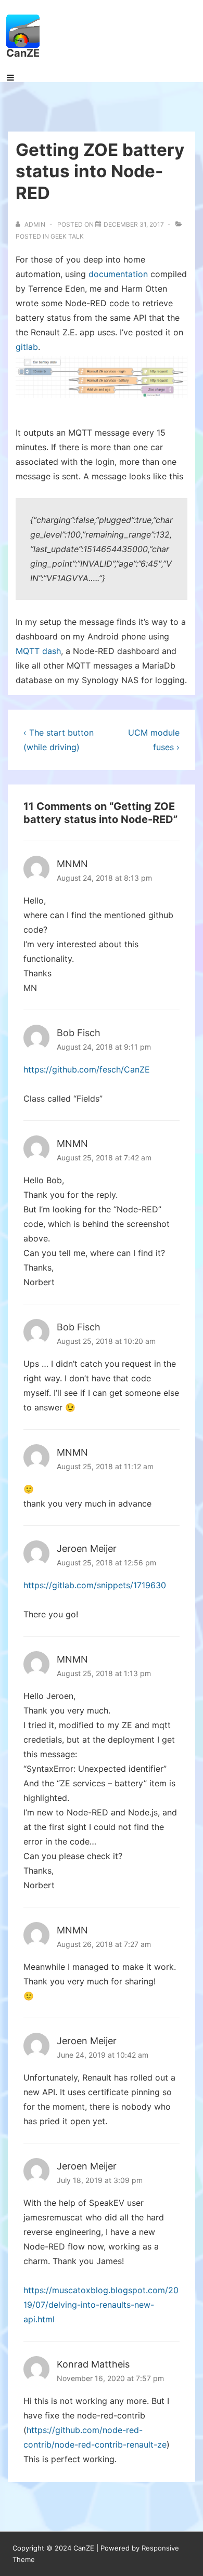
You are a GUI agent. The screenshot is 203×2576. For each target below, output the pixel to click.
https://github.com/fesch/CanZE (87, 1069)
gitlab (27, 347)
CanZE (23, 53)
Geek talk (67, 236)
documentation (118, 274)
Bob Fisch (79, 1033)
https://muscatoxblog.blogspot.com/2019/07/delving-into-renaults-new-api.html (101, 2305)
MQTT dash (38, 651)
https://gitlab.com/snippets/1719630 (95, 1585)
